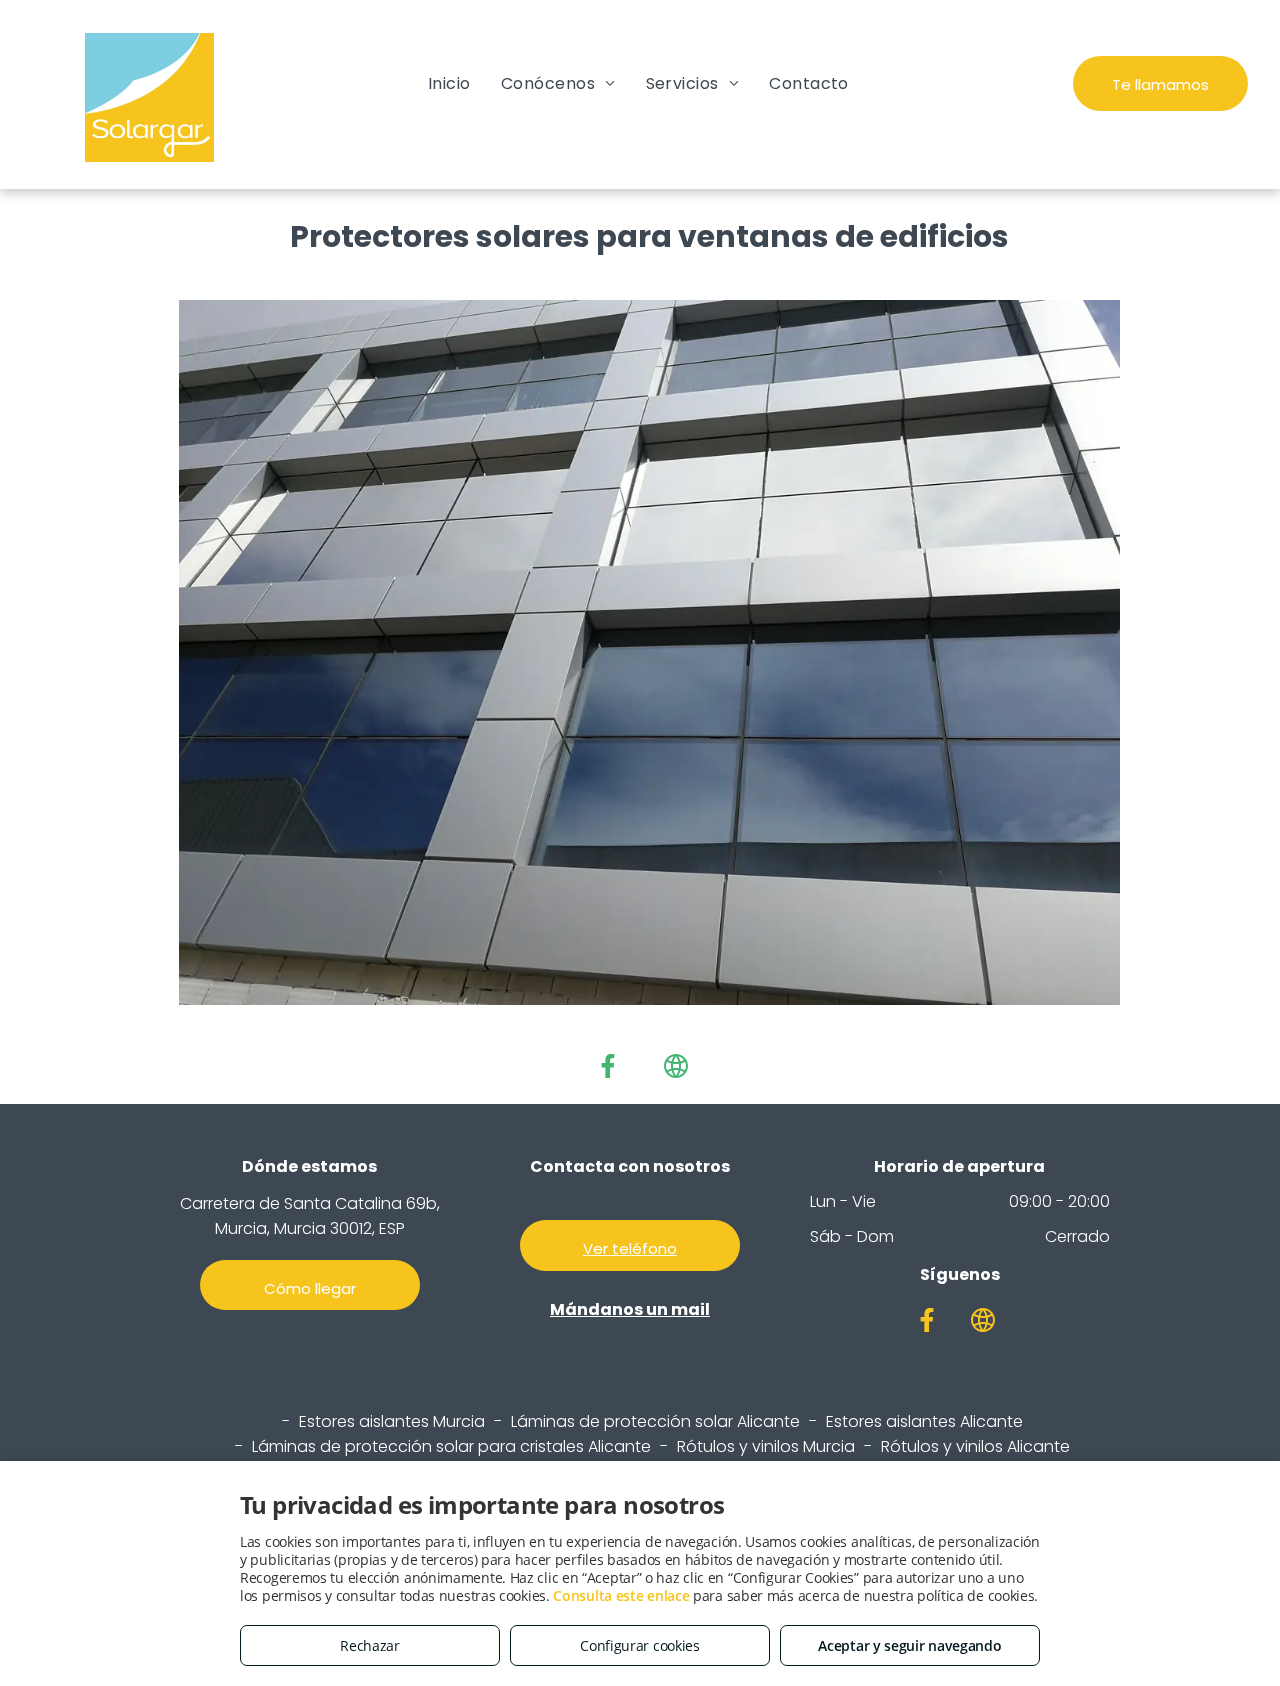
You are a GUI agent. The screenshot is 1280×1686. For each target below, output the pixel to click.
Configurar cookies (640, 1645)
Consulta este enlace (621, 1595)
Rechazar (370, 1645)
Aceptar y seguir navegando (909, 1645)
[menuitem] (449, 83)
